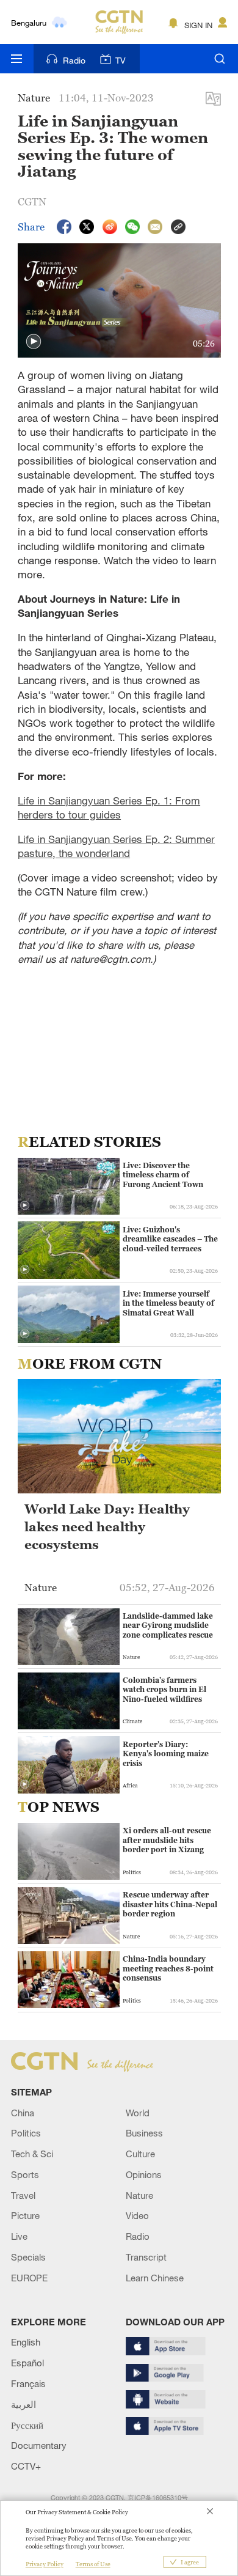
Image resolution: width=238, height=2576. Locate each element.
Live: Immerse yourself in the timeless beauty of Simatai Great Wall (168, 1303)
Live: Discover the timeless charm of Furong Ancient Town (163, 1175)
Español (27, 2363)
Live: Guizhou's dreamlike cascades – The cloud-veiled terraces (170, 1239)
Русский (27, 2425)
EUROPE (29, 2278)
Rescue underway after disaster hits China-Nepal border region (170, 1904)
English (26, 2342)
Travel (23, 2195)
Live (19, 2236)
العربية (23, 2404)
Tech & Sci (32, 2154)
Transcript (146, 2257)
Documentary (39, 2445)
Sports (25, 2174)
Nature (139, 2195)
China (23, 2113)
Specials (28, 2257)
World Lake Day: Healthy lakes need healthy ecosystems (107, 1527)
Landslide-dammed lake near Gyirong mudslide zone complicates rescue (168, 1625)
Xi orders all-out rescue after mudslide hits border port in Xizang (167, 1840)
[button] (34, 342)
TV (121, 60)
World (138, 2113)
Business (144, 2133)
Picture (25, 2215)
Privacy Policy (45, 2564)
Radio (74, 60)
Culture (140, 2154)
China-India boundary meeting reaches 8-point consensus (168, 1968)
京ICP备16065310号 (158, 2498)
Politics (26, 2133)
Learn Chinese (155, 2278)
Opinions (144, 2174)
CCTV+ (26, 2466)
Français (28, 2383)
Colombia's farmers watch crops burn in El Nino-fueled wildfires (164, 1690)
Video (137, 2215)
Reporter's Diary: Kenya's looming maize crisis (166, 1754)
